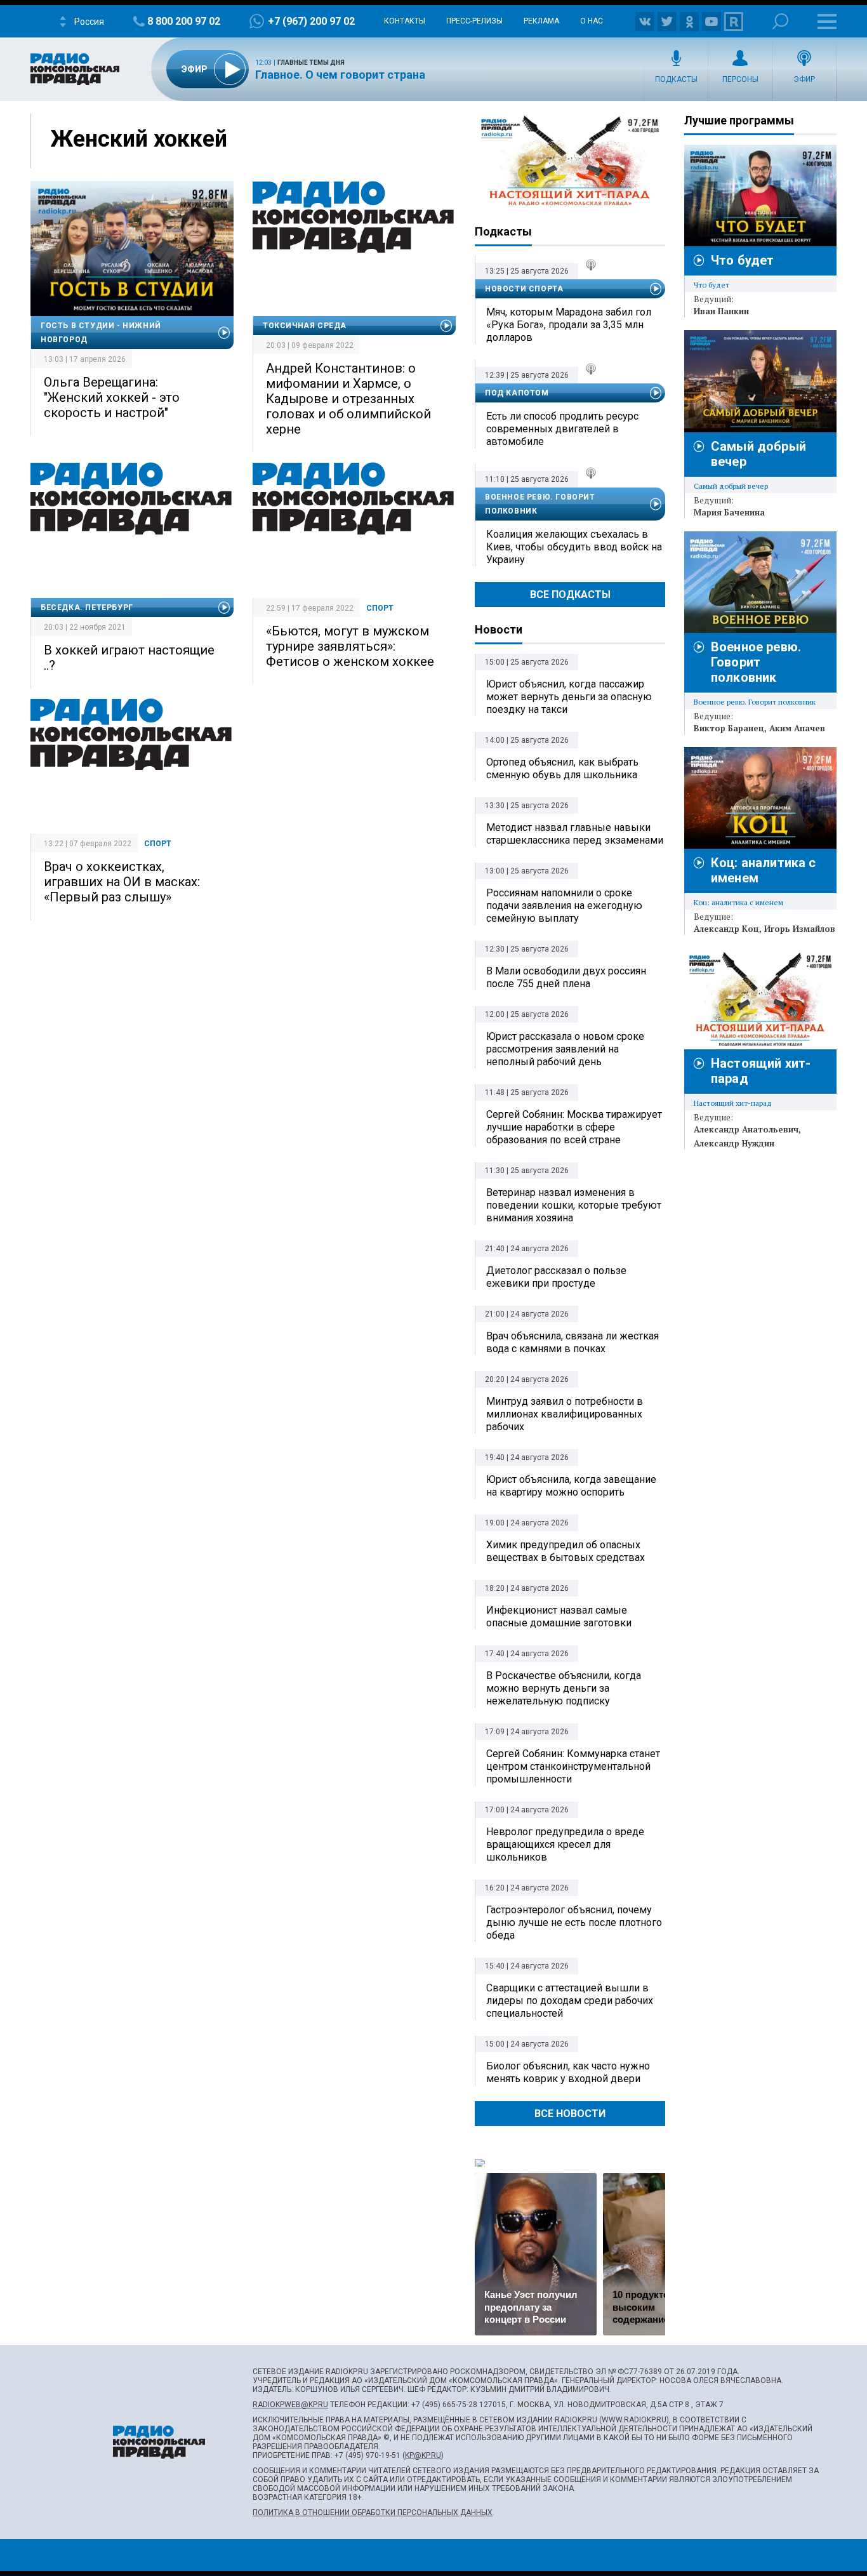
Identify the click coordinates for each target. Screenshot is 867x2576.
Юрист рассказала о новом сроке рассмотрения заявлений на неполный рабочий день (565, 1049)
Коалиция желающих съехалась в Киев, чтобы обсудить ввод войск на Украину (574, 547)
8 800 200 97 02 (184, 21)
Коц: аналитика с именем (738, 902)
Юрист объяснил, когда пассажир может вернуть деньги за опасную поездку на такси (569, 697)
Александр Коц (726, 929)
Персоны (740, 79)
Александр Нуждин (734, 1143)
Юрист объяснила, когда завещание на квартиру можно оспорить (571, 1486)
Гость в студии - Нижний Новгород (101, 333)
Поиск (780, 21)
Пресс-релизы (474, 21)
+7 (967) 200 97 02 (311, 21)
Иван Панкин (721, 311)
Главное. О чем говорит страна (340, 75)
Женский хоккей (139, 139)
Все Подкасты (570, 594)
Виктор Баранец (729, 728)
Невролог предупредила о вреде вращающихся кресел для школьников (565, 1844)
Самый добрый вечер (731, 486)
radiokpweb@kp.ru (290, 2405)
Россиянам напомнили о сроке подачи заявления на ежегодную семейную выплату (564, 906)
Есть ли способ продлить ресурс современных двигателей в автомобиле (562, 429)
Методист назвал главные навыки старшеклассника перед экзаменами (575, 834)
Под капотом (517, 393)
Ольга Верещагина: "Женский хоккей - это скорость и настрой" (112, 397)
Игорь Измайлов (800, 929)
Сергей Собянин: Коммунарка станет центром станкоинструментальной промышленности (573, 1766)
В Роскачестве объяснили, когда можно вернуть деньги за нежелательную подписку (564, 1688)
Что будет (742, 260)
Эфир (804, 79)
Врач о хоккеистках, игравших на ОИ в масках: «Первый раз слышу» (122, 882)
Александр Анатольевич (746, 1129)
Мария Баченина (729, 512)
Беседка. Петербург (87, 607)
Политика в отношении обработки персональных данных (373, 2513)
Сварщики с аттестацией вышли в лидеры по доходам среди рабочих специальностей (570, 2001)
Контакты (405, 21)
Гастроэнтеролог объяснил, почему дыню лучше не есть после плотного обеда (574, 1922)
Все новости (570, 2114)
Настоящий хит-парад (570, 161)
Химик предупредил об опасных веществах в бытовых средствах (566, 1551)
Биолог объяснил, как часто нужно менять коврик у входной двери (568, 2072)
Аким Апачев (797, 728)
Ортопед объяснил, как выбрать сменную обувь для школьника (562, 768)
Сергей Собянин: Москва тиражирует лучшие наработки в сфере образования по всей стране (574, 1127)
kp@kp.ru (423, 2455)
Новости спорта (524, 289)
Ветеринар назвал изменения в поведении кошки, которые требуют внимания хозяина (574, 1205)
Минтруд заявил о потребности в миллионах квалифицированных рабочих (565, 1414)
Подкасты (676, 79)
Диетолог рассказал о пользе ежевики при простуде (556, 1277)
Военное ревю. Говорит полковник (540, 504)
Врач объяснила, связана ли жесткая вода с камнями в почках (572, 1342)
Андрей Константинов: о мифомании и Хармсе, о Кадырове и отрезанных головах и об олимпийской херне (348, 399)
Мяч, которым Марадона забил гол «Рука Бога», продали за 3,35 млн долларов (569, 325)
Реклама (541, 21)
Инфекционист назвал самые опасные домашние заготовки (559, 1617)
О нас (592, 21)
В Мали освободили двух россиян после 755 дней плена (566, 977)
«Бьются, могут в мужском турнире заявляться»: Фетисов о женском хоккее (350, 646)
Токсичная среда (305, 326)
